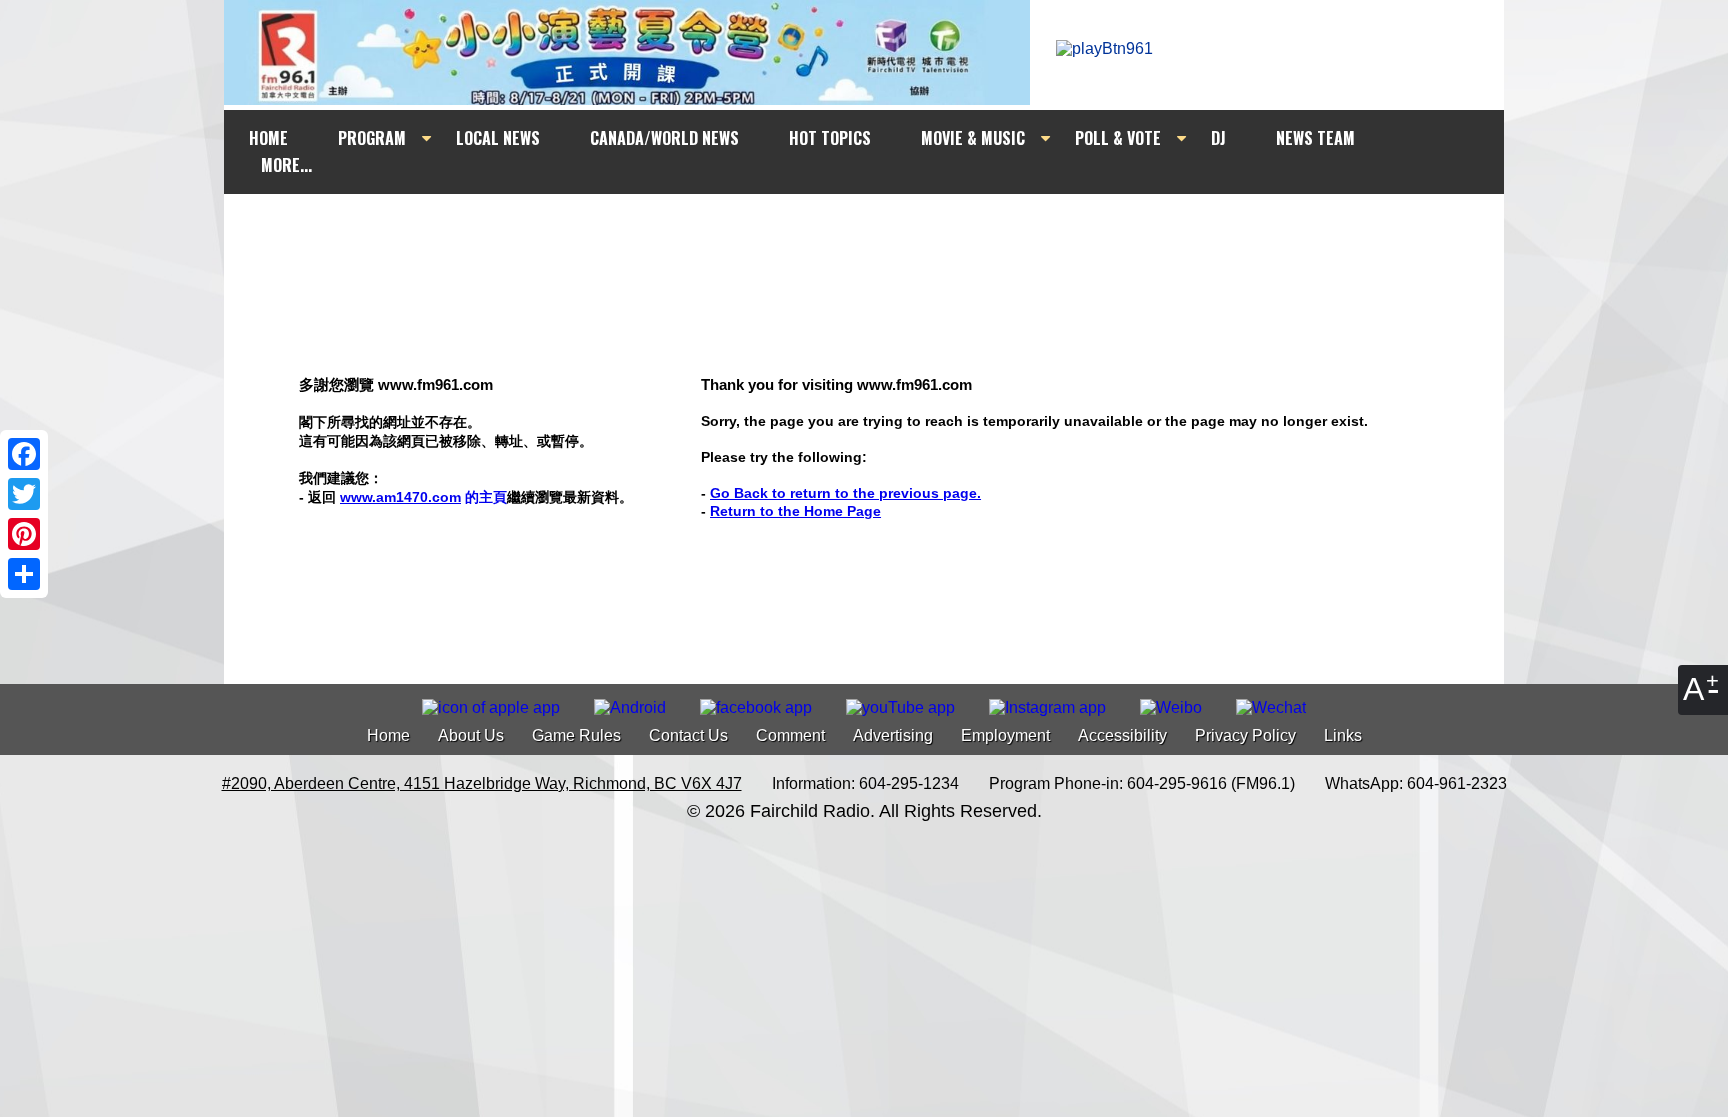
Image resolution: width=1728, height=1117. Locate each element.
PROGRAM (372, 138)
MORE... (286, 165)
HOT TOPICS (830, 138)
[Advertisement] (882, 232)
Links (1343, 735)
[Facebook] (24, 454)
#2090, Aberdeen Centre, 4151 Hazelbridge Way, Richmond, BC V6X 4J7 (482, 783)
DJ (1218, 138)
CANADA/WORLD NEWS (664, 138)
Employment (1005, 735)
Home (388, 735)
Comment (790, 735)
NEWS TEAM (1315, 138)
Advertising (893, 735)
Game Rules (576, 735)
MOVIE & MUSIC (973, 138)
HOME (268, 138)
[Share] (24, 574)
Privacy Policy (1245, 735)
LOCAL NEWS (498, 138)
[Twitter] (24, 494)
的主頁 (423, 497)
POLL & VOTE (1118, 138)
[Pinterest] (24, 534)
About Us (471, 735)
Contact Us (688, 735)
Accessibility (1122, 735)
